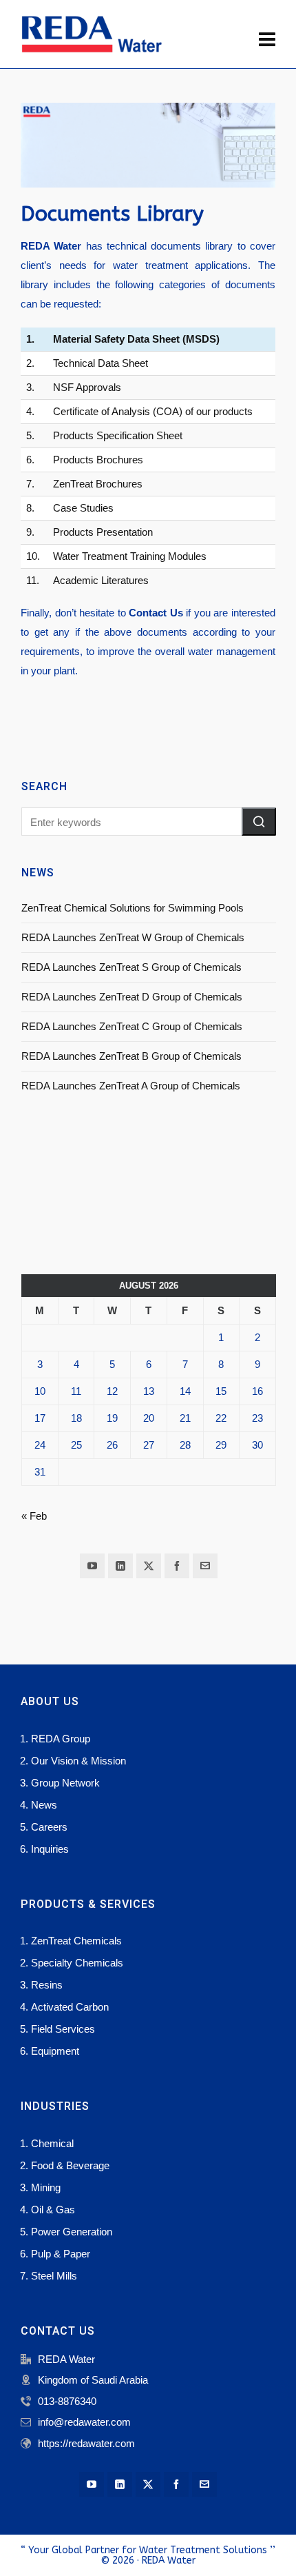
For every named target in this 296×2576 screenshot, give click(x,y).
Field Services (63, 2029)
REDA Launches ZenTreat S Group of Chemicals (131, 967)
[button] (259, 822)
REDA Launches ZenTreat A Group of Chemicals (131, 1086)
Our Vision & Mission (78, 1761)
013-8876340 (67, 2401)
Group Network (65, 1783)
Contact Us (156, 613)
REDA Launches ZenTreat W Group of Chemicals (133, 937)
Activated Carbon (70, 2007)
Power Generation (72, 2232)
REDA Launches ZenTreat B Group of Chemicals (131, 1056)
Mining (46, 2187)
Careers (49, 1827)
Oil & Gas (53, 2210)
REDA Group (61, 1739)
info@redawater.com (84, 2422)
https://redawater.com (86, 2443)
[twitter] (149, 1566)
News (44, 1805)
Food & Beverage (70, 2165)
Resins (47, 1985)
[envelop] (205, 1566)
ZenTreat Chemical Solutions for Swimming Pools (133, 908)
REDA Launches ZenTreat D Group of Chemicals (132, 997)
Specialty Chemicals (77, 1963)
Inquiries (50, 1849)
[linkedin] (120, 1566)
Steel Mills (54, 2276)
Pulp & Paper (61, 2254)
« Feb (34, 1516)
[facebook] (177, 1566)
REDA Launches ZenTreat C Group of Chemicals (132, 1026)
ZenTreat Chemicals (76, 1941)
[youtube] (92, 1566)
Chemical (52, 2143)
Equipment (55, 2051)
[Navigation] (267, 40)
